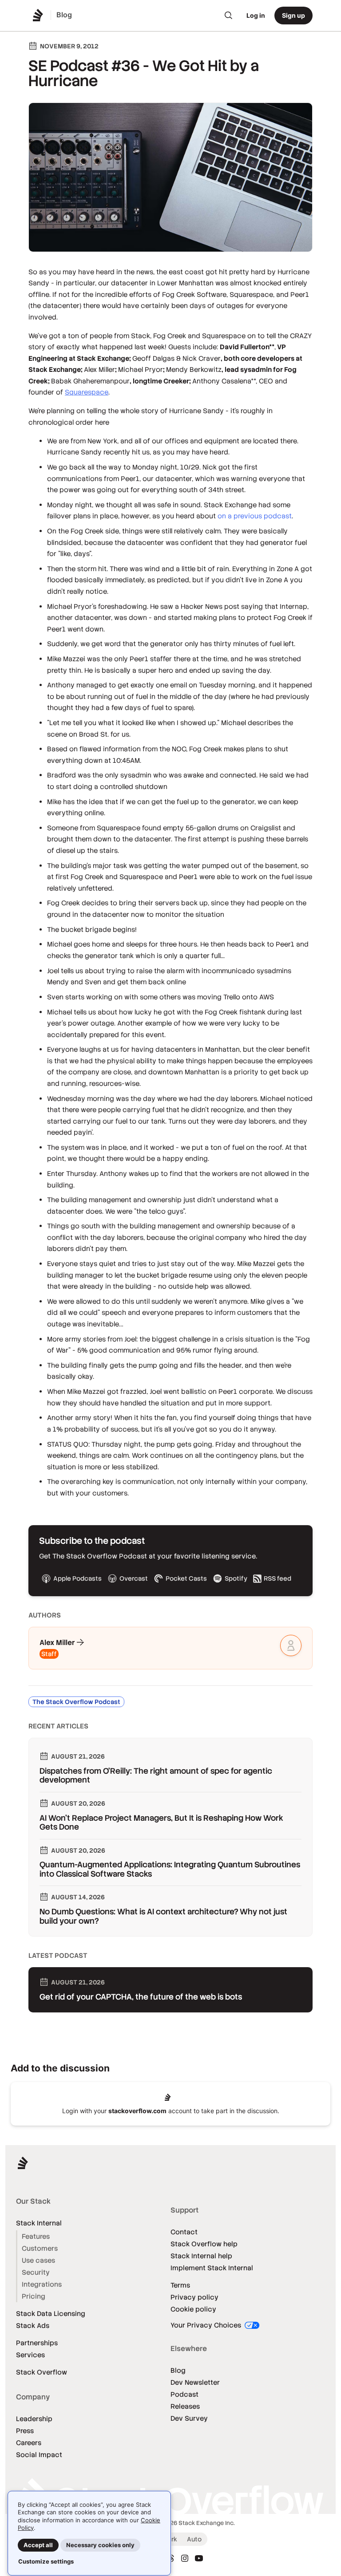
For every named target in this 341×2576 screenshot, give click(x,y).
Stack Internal (39, 2223)
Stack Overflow (42, 2372)
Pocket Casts (186, 1578)
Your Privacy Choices (207, 2325)
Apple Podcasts (77, 1578)
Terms (180, 2285)
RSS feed (278, 1578)
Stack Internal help (201, 2256)
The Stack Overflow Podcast (76, 1702)
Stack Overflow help (204, 2244)
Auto (194, 2539)
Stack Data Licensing (51, 2314)
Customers (40, 2248)
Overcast (134, 1578)
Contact (184, 2232)
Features (36, 2236)
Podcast (184, 2394)
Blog (178, 2370)
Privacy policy (194, 2297)
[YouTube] (199, 2558)
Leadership (34, 2419)
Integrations (42, 2284)
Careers (29, 2443)
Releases (185, 2406)
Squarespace (87, 392)
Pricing (34, 2296)
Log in (256, 15)
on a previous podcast (255, 516)
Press (25, 2431)
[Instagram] (185, 2558)
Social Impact (39, 2455)
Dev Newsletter (195, 2382)
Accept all (38, 2545)
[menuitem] (229, 16)
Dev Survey (189, 2418)
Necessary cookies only (100, 2545)
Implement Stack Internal (212, 2268)
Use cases (38, 2260)
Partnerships (37, 2343)
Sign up (293, 15)
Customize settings (46, 2561)
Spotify (236, 1578)
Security (36, 2272)
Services (30, 2355)
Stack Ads (33, 2326)
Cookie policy (193, 2309)
